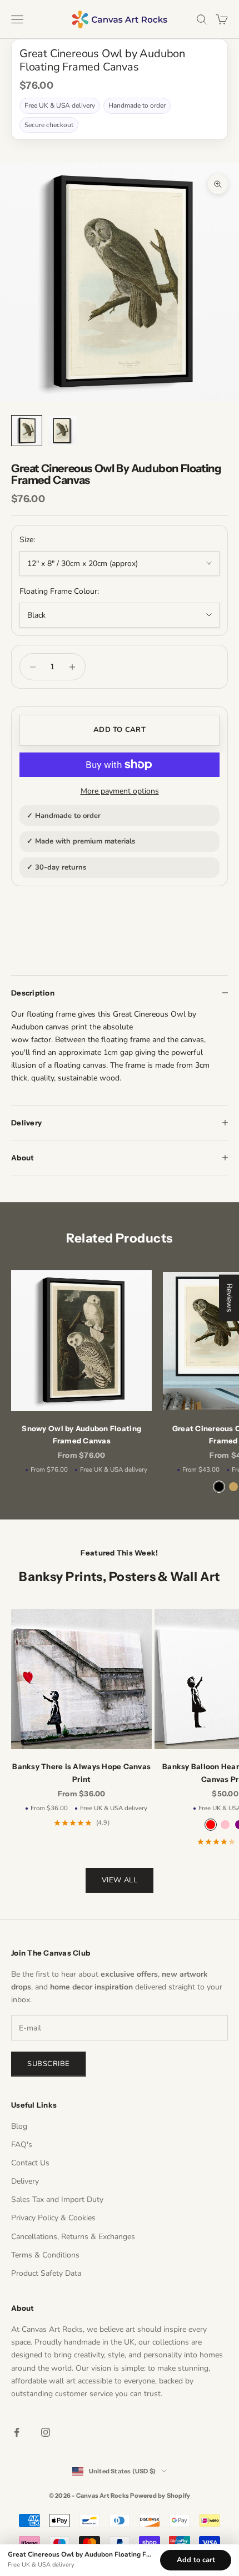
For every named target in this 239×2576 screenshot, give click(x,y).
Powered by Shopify (160, 2496)
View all (120, 1880)
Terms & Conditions (45, 2255)
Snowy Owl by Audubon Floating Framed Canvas (81, 1435)
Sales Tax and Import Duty (57, 2199)
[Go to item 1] (27, 431)
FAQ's (22, 2145)
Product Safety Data (46, 2273)
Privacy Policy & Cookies (53, 2218)
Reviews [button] (229, 1298)
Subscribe (49, 2064)
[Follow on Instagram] (46, 2432)
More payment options (120, 791)
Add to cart (120, 730)
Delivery (25, 2181)
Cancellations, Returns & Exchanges (73, 2237)
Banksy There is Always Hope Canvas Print (81, 1772)
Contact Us (30, 2163)
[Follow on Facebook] (17, 2432)
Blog (19, 2126)
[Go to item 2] (62, 431)
